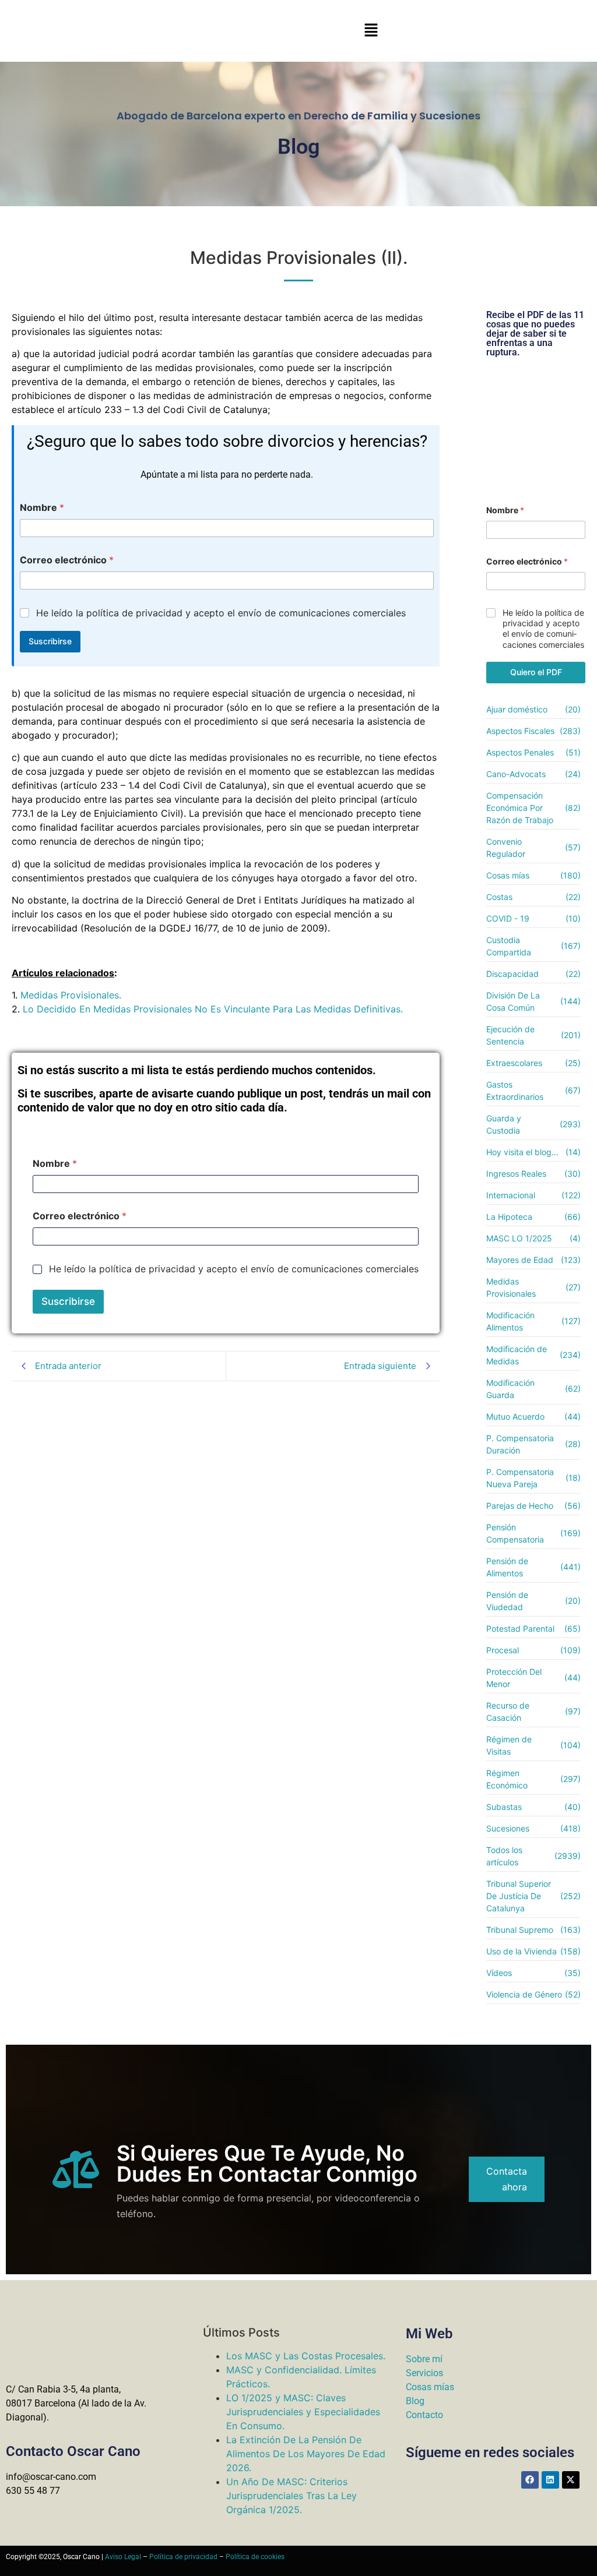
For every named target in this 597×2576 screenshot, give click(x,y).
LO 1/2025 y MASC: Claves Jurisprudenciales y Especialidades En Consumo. (303, 2412)
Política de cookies (255, 2557)
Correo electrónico (67, 560)
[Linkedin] (550, 2480)
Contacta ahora (507, 2179)
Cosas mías (430, 2387)
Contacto (424, 2415)
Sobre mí (424, 2359)
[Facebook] (530, 2480)
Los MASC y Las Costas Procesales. (306, 2356)
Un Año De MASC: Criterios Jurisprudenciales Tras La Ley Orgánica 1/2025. (292, 2496)
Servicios (424, 2373)
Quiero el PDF (536, 672)
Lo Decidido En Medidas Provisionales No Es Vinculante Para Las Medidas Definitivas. (213, 1009)
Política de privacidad (183, 2557)
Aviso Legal (123, 2557)
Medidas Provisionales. (71, 995)
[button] (371, 31)
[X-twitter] (571, 2480)
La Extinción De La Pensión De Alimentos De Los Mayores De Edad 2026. (306, 2454)
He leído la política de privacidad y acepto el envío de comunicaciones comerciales (221, 613)
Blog (415, 2401)
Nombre (42, 508)
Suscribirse (50, 641)
